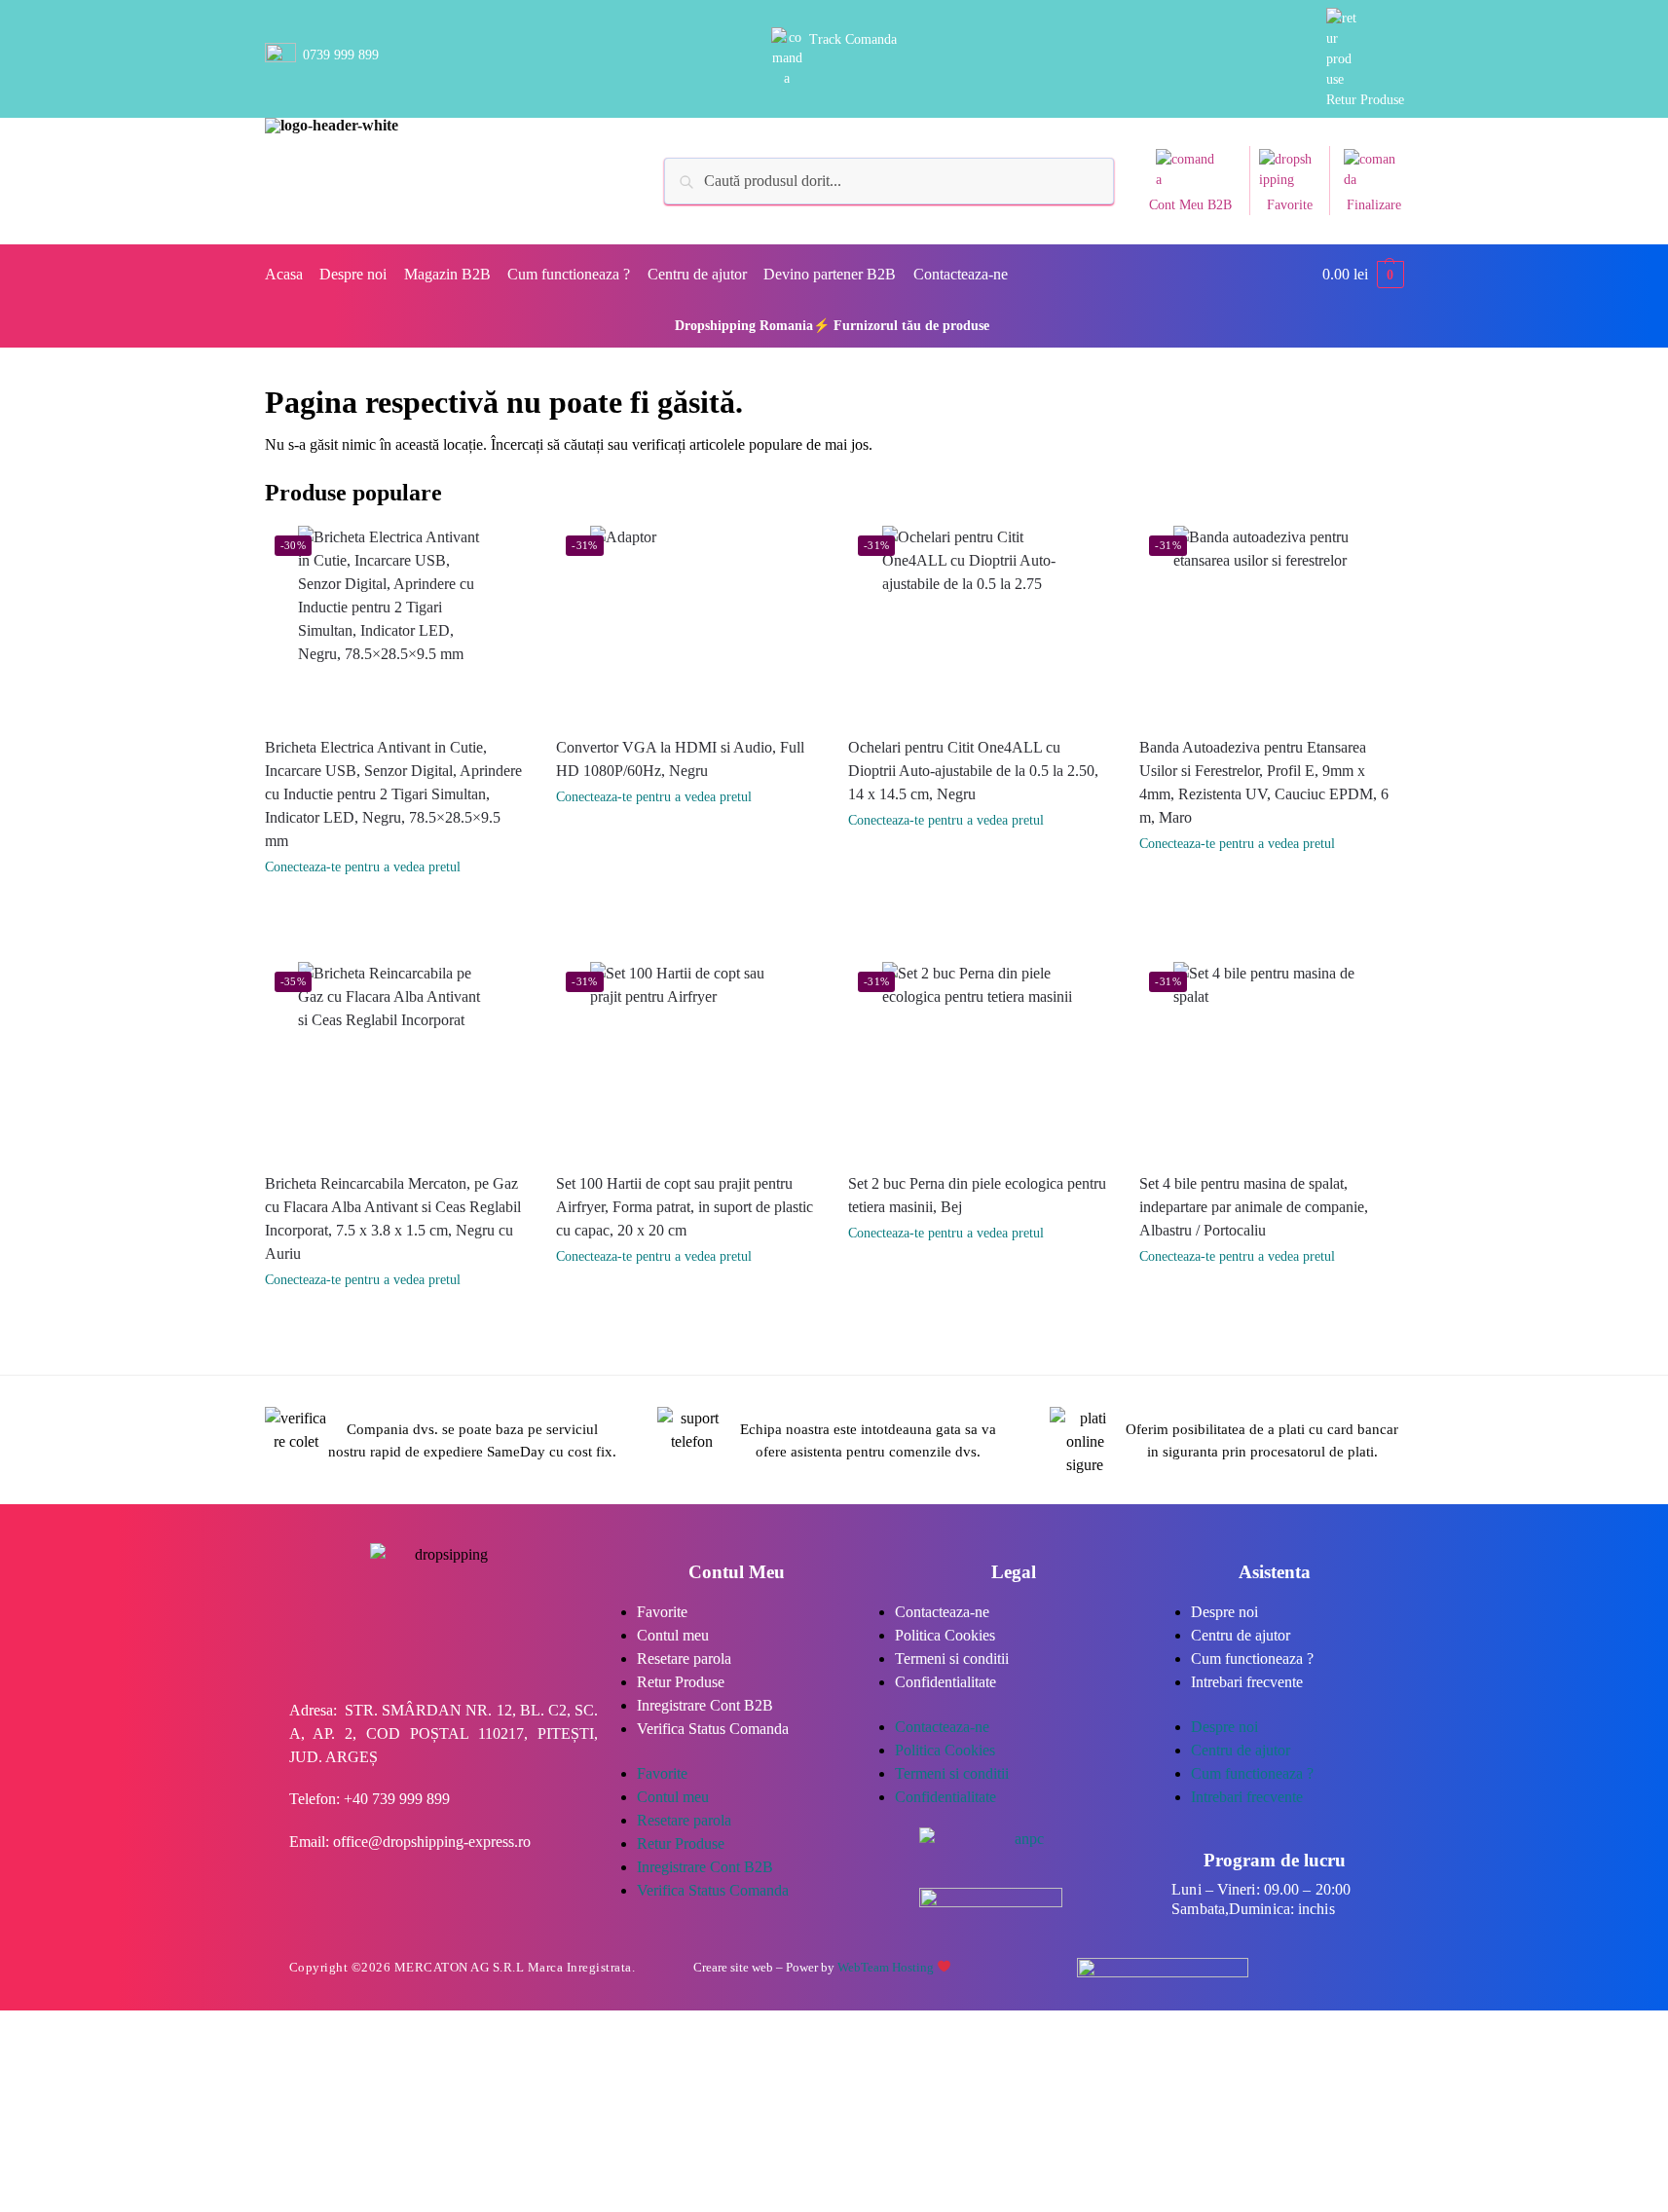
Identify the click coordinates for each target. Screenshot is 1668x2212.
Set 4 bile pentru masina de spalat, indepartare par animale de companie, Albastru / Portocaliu (1254, 1207)
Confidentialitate (945, 1682)
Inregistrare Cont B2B (705, 1705)
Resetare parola (684, 1659)
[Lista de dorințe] (512, 555)
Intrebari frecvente (1247, 1682)
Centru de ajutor (1241, 1635)
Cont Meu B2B (1190, 205)
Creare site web (733, 1967)
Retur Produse (1365, 100)
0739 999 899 (341, 55)
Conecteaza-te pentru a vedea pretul (363, 867)
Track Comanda (853, 39)
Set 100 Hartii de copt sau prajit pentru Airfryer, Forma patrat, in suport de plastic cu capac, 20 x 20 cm (685, 1207)
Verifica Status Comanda (713, 1729)
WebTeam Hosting (887, 1967)
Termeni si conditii (952, 1659)
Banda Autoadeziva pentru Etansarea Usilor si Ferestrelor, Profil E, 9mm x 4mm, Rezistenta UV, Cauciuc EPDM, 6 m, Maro (1264, 782)
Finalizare (1374, 205)
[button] (1363, 275)
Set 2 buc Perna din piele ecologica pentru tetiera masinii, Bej (977, 1195)
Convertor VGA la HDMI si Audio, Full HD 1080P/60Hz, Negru (680, 759)
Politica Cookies (945, 1635)
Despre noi (1224, 1612)
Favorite (1290, 205)
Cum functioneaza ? (1252, 1659)
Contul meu (673, 1635)
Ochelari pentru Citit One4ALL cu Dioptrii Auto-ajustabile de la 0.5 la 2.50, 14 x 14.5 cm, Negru (973, 771)
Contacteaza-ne (942, 1612)
